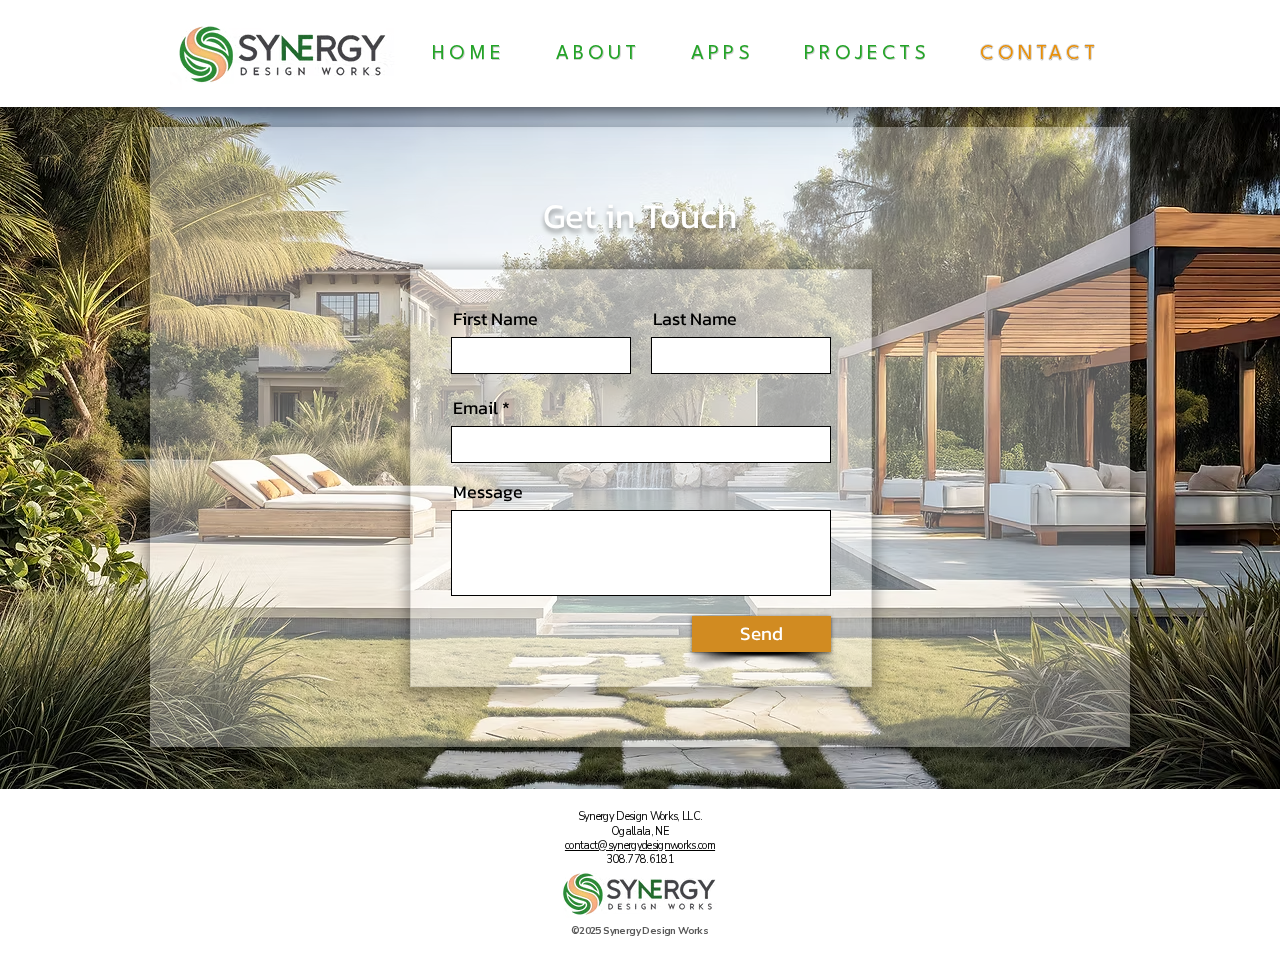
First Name (495, 319)
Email (475, 408)
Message (488, 492)
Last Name (695, 319)
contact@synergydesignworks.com (640, 845)
